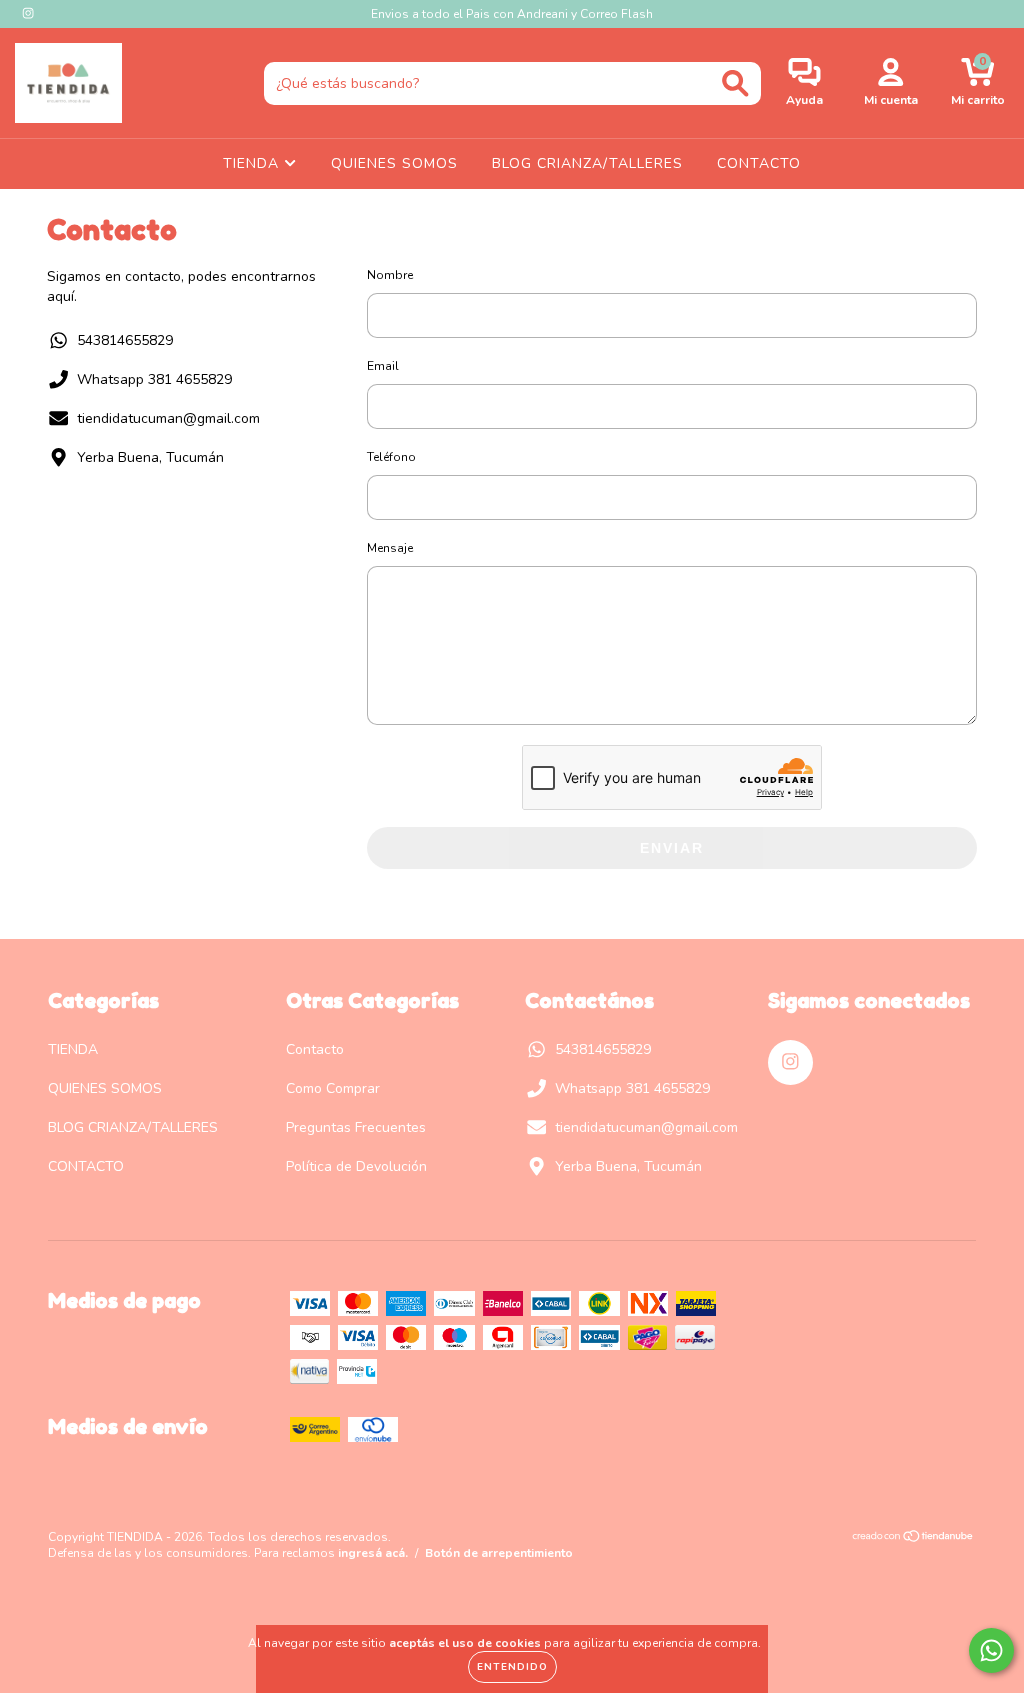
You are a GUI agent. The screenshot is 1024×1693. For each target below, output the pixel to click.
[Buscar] (735, 83)
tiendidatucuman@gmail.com (168, 418)
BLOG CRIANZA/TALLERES (587, 163)
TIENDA (253, 163)
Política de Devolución (356, 1166)
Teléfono (391, 457)
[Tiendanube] (913, 1539)
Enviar (672, 848)
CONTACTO (759, 163)
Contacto (315, 1049)
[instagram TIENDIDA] (28, 13)
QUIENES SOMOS (394, 163)
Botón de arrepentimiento (499, 1553)
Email (383, 366)
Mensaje (390, 548)
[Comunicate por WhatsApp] (991, 1650)
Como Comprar (333, 1088)
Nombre (390, 275)
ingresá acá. (373, 1553)
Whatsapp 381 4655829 (154, 379)
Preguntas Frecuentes (356, 1127)
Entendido (512, 1667)
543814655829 (125, 340)
